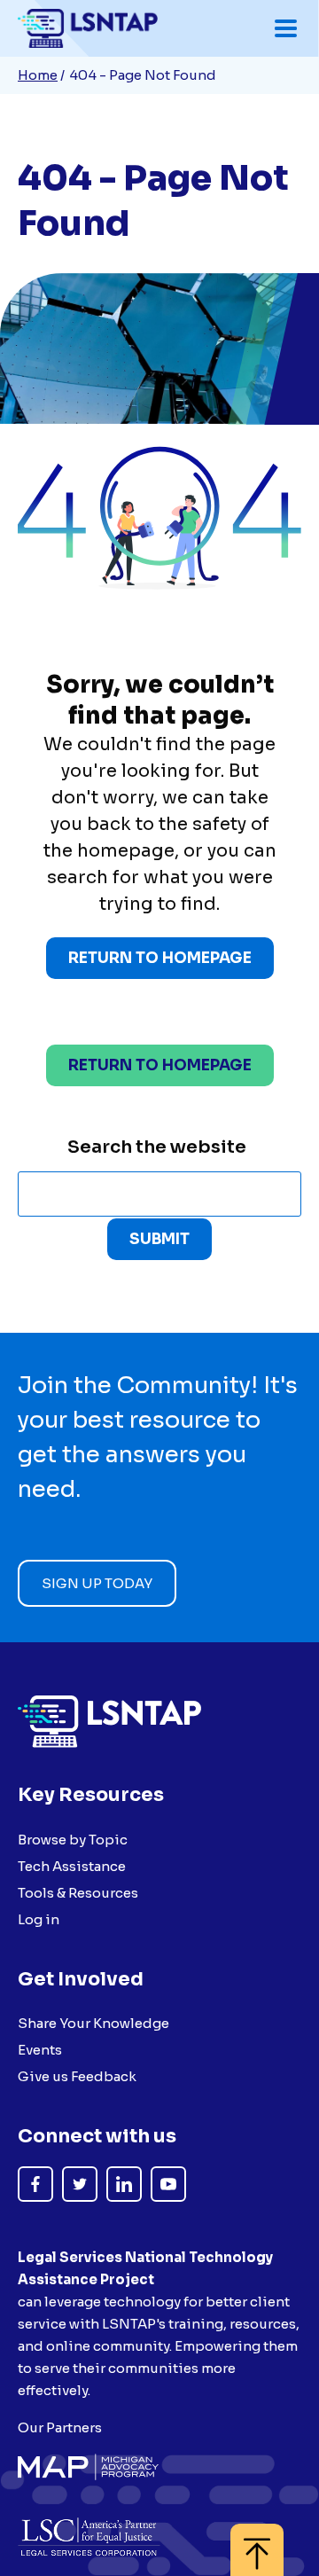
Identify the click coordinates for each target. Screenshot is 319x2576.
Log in (39, 1919)
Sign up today (97, 1583)
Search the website (157, 1147)
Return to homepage (160, 1065)
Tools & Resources (78, 1893)
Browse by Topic (73, 1840)
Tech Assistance (72, 1866)
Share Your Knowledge (93, 2023)
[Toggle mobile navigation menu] (286, 28)
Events (40, 2050)
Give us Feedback (77, 2076)
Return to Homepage (160, 958)
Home (38, 75)
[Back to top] (257, 2541)
